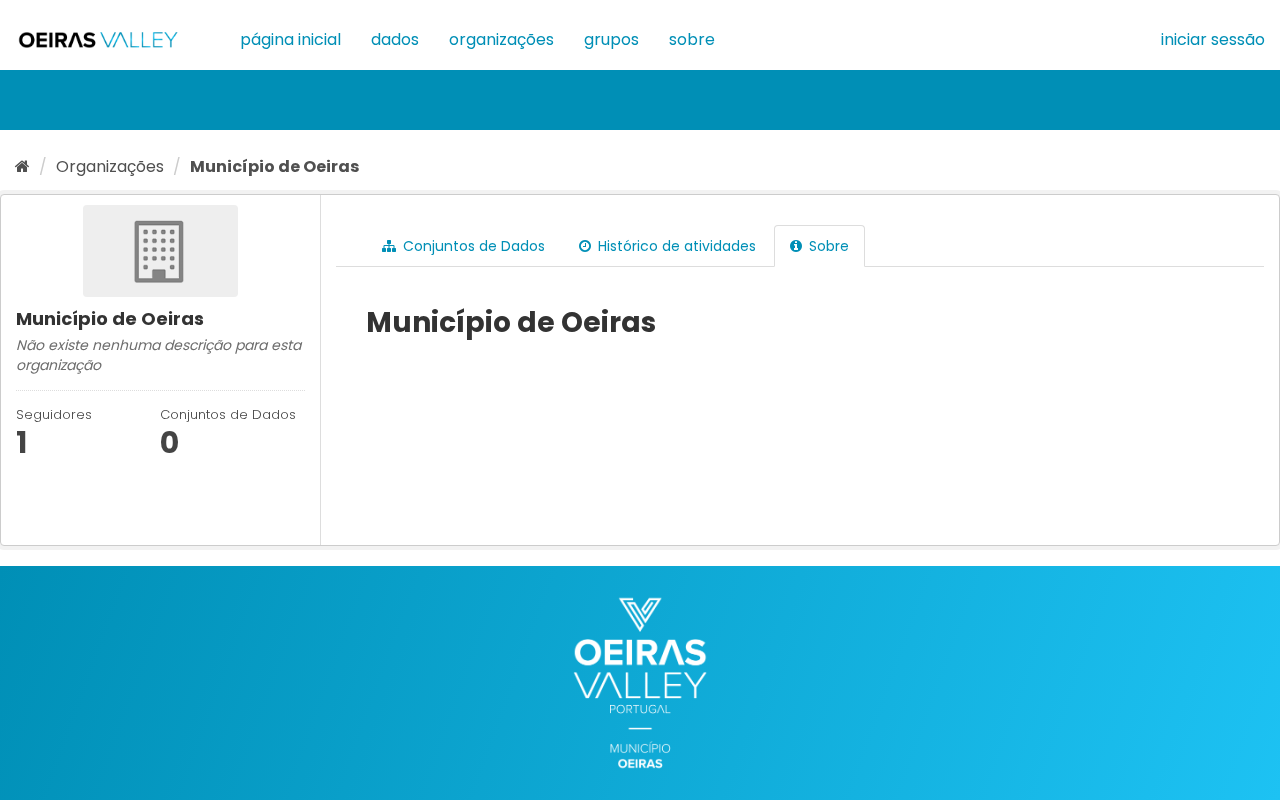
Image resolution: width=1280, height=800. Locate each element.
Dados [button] (395, 39)
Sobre (692, 39)
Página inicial (290, 39)
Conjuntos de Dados (472, 246)
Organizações (501, 39)
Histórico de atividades (675, 246)
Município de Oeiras (274, 166)
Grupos (611, 39)
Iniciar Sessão (1213, 39)
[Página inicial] (22, 166)
